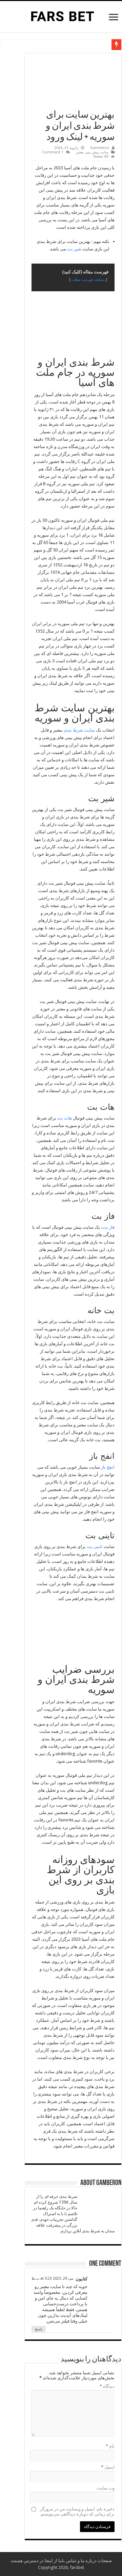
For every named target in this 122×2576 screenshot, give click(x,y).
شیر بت (74, 249)
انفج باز (108, 1467)
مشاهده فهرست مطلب (88, 279)
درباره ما (89, 2561)
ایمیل (108, 2467)
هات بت (65, 1118)
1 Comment (53, 152)
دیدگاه (107, 2386)
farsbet (77, 2567)
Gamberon (100, 148)
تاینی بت (95, 1547)
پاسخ (39, 2329)
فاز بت (108, 1227)
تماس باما (67, 2561)
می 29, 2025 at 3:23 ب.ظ (52, 2278)
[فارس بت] (61, 16)
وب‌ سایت (106, 2488)
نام (110, 2446)
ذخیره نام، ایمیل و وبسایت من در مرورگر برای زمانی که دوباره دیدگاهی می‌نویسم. (77, 2511)
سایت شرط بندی (79, 730)
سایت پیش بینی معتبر (92, 152)
